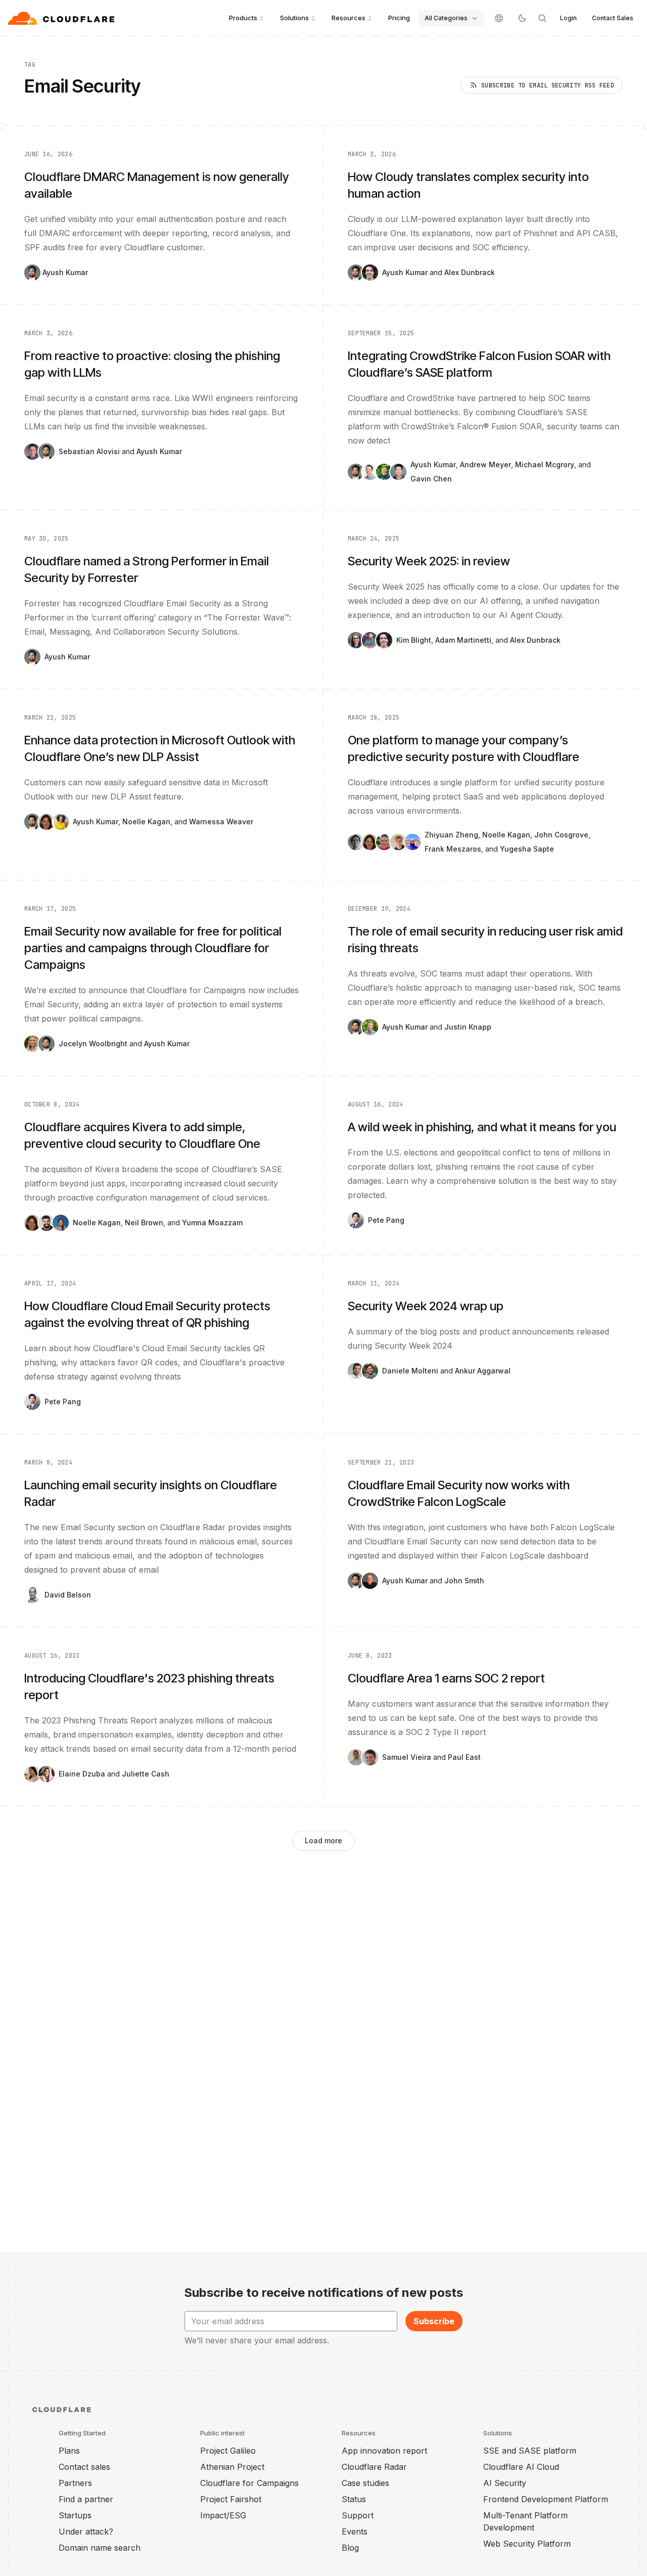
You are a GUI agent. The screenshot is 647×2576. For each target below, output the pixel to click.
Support (358, 2515)
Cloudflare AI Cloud (521, 2467)
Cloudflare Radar (374, 2467)
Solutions (294, 18)
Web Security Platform (527, 2544)
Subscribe (434, 2321)
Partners (75, 2483)
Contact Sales (613, 18)
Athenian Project (232, 2467)
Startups (75, 2515)
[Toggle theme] (522, 18)
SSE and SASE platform (530, 2451)
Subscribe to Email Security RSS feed (548, 85)
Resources (349, 18)
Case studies (365, 2483)
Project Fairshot (231, 2499)
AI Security (505, 2483)
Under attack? (86, 2531)
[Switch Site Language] (499, 18)
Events (355, 2531)
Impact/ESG (223, 2515)
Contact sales (84, 2467)
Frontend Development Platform (546, 2499)
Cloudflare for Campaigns (249, 2483)
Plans (69, 2451)
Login (568, 18)
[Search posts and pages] (542, 18)
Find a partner (86, 2499)
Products (243, 18)
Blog (350, 2548)
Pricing (399, 18)
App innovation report (384, 2451)
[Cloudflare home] (62, 18)
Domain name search (100, 2548)
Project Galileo (228, 2451)
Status (354, 2499)
